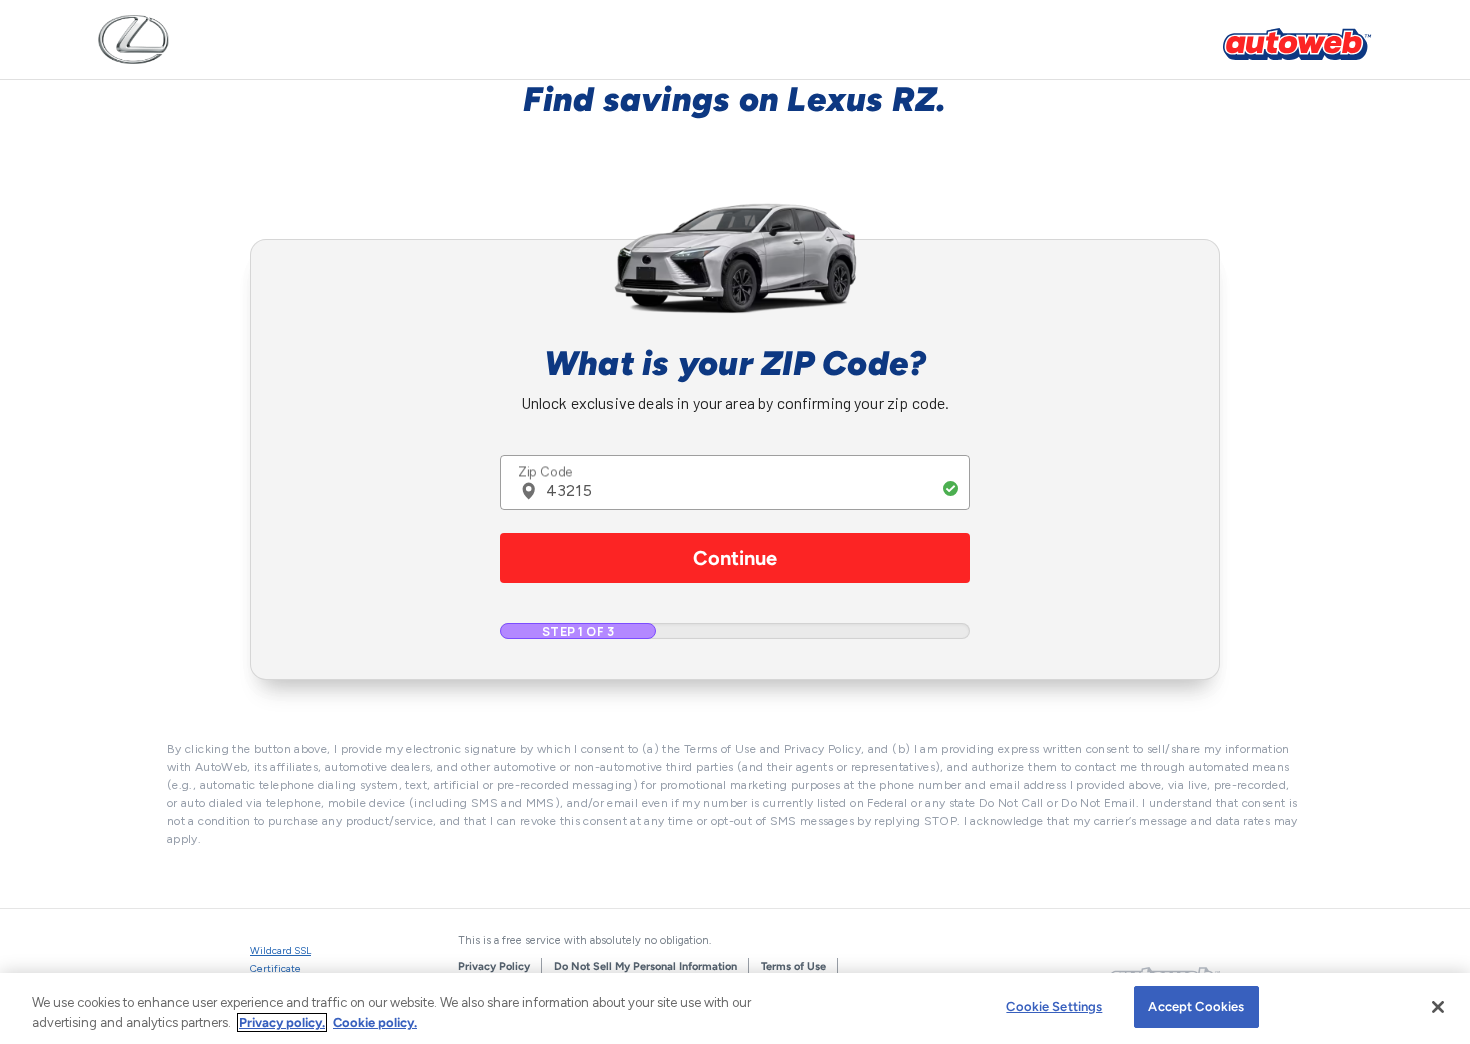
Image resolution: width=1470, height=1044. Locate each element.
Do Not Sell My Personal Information (645, 966)
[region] (735, 1008)
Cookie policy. (375, 1022)
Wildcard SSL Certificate (280, 959)
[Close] (1438, 1007)
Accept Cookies (1196, 1006)
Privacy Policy (494, 966)
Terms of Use (793, 966)
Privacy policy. (282, 1022)
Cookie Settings (1054, 1006)
